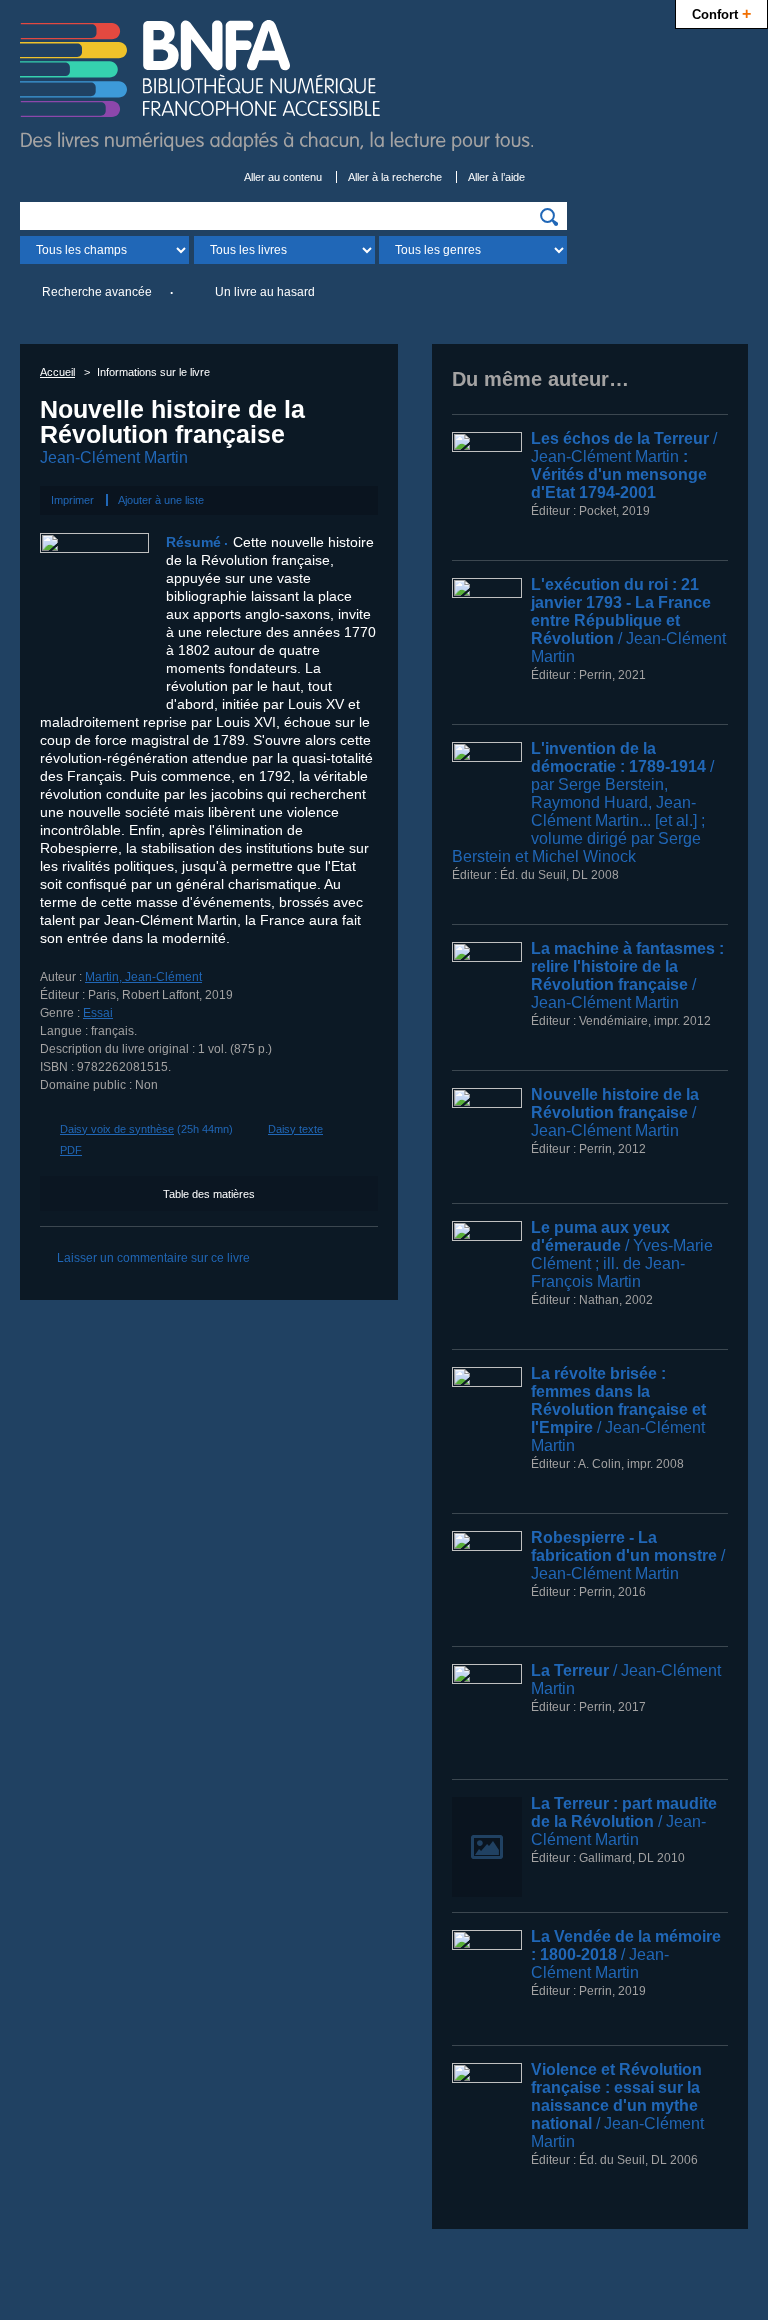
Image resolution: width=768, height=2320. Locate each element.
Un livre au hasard (265, 292)
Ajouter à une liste (161, 500)
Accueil (57, 372)
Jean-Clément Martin (114, 457)
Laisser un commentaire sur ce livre (153, 1258)
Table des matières (209, 1194)
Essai (98, 1013)
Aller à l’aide (496, 177)
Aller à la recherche (395, 177)
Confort (721, 13)
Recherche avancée (97, 292)
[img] (549, 217)
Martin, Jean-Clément (143, 977)
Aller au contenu (283, 177)
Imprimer (72, 500)
